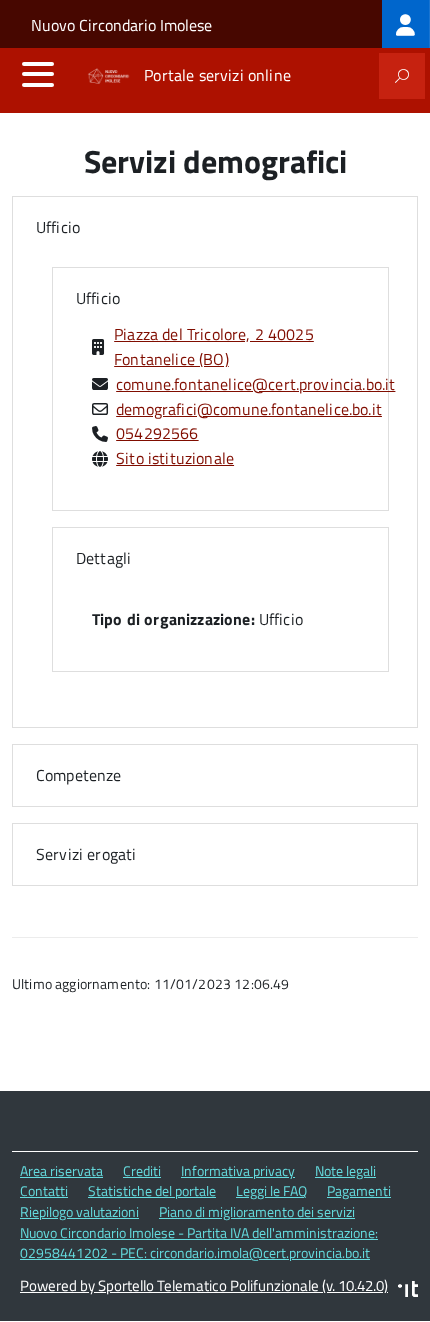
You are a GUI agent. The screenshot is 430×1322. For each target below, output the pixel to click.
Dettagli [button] (103, 558)
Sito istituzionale (175, 458)
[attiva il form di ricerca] (402, 76)
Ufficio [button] (58, 227)
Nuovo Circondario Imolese (121, 25)
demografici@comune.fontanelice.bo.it (249, 409)
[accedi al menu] (38, 74)
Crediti (142, 1170)
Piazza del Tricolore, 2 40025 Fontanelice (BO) (214, 346)
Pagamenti (359, 1190)
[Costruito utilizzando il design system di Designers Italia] (408, 1291)
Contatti (44, 1190)
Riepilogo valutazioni (79, 1211)
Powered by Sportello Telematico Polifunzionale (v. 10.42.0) (204, 1285)
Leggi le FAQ (271, 1190)
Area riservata (61, 1170)
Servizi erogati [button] (86, 854)
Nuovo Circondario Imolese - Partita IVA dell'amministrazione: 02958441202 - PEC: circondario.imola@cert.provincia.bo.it (199, 1243)
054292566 (157, 433)
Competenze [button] (79, 775)
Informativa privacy (238, 1170)
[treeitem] (406, 24)
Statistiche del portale (152, 1190)
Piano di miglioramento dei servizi (257, 1211)
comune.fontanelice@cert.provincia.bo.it (255, 384)
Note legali (345, 1170)
